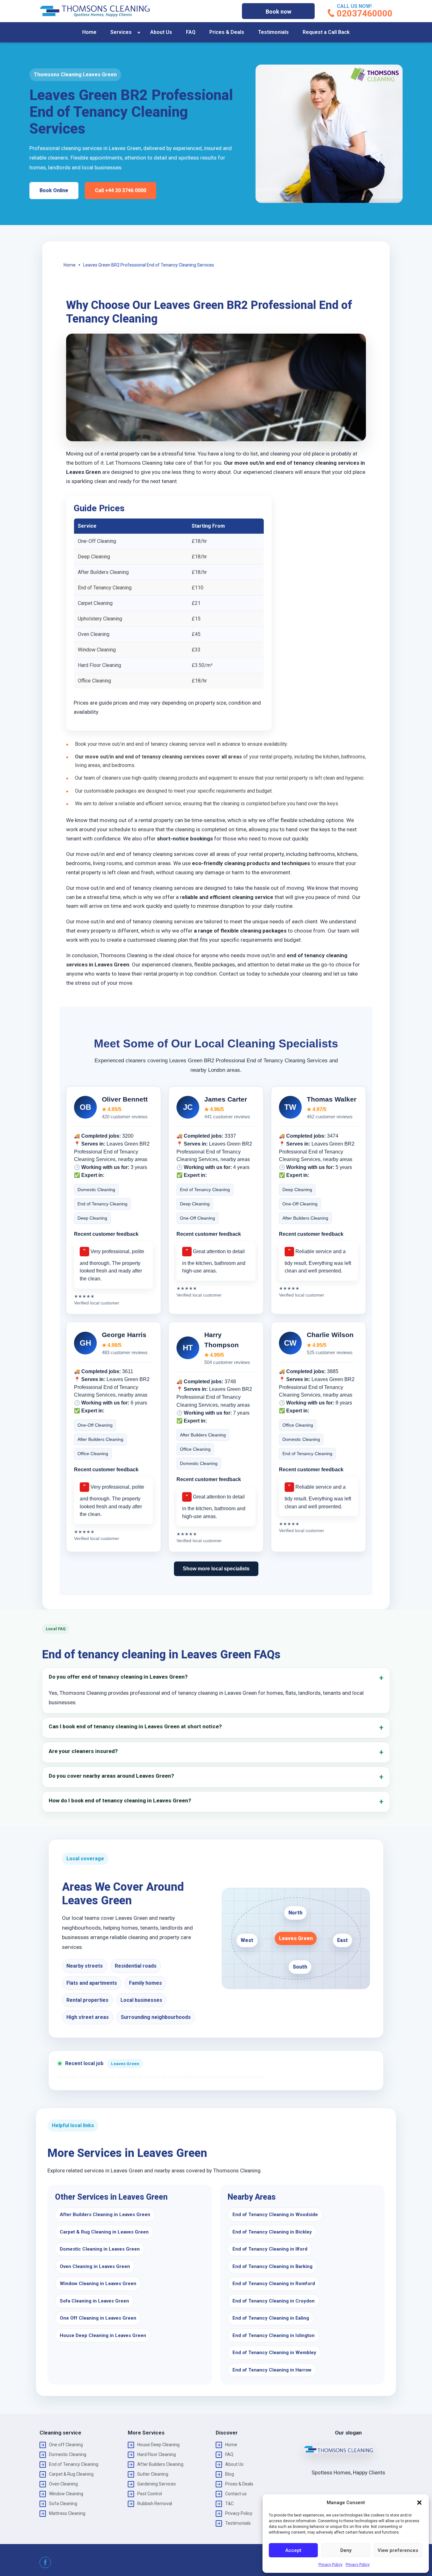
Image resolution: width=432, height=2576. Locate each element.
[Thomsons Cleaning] (95, 11)
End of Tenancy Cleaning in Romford (274, 2284)
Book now (278, 12)
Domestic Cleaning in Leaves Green (100, 2249)
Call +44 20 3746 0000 (120, 190)
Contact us (236, 2494)
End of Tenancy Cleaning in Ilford (270, 2249)
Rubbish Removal (155, 2504)
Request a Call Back (326, 32)
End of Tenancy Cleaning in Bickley (272, 2232)
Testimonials (273, 32)
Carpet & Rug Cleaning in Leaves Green (104, 2232)
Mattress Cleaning (67, 2513)
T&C (229, 2504)
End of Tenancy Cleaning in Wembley (274, 2353)
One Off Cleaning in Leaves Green (98, 2318)
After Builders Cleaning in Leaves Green (105, 2215)
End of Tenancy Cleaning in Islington (274, 2335)
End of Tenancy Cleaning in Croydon (274, 2301)
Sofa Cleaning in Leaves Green (94, 2301)
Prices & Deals (227, 32)
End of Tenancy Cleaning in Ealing (271, 2318)
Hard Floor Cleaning (157, 2454)
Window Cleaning (66, 2494)
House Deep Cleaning (158, 2445)
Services (121, 32)
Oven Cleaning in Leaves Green (95, 2266)
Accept (293, 2550)
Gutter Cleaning (153, 2474)
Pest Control (150, 2494)
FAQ (191, 32)
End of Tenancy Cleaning (74, 2464)
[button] (419, 2503)
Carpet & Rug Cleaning (71, 2474)
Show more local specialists (216, 1569)
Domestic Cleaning (68, 2454)
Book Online (54, 190)
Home (89, 32)
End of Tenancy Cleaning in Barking (272, 2266)
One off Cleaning (66, 2445)
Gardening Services (157, 2484)
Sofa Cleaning (63, 2504)
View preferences (398, 2550)
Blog (230, 2474)
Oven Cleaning (63, 2484)
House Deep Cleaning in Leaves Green (103, 2335)
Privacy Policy (330, 2565)
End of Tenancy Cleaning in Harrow (272, 2370)
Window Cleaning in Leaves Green (98, 2284)
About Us (161, 32)
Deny (346, 2550)
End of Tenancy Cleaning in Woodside (275, 2215)
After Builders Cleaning (160, 2464)
